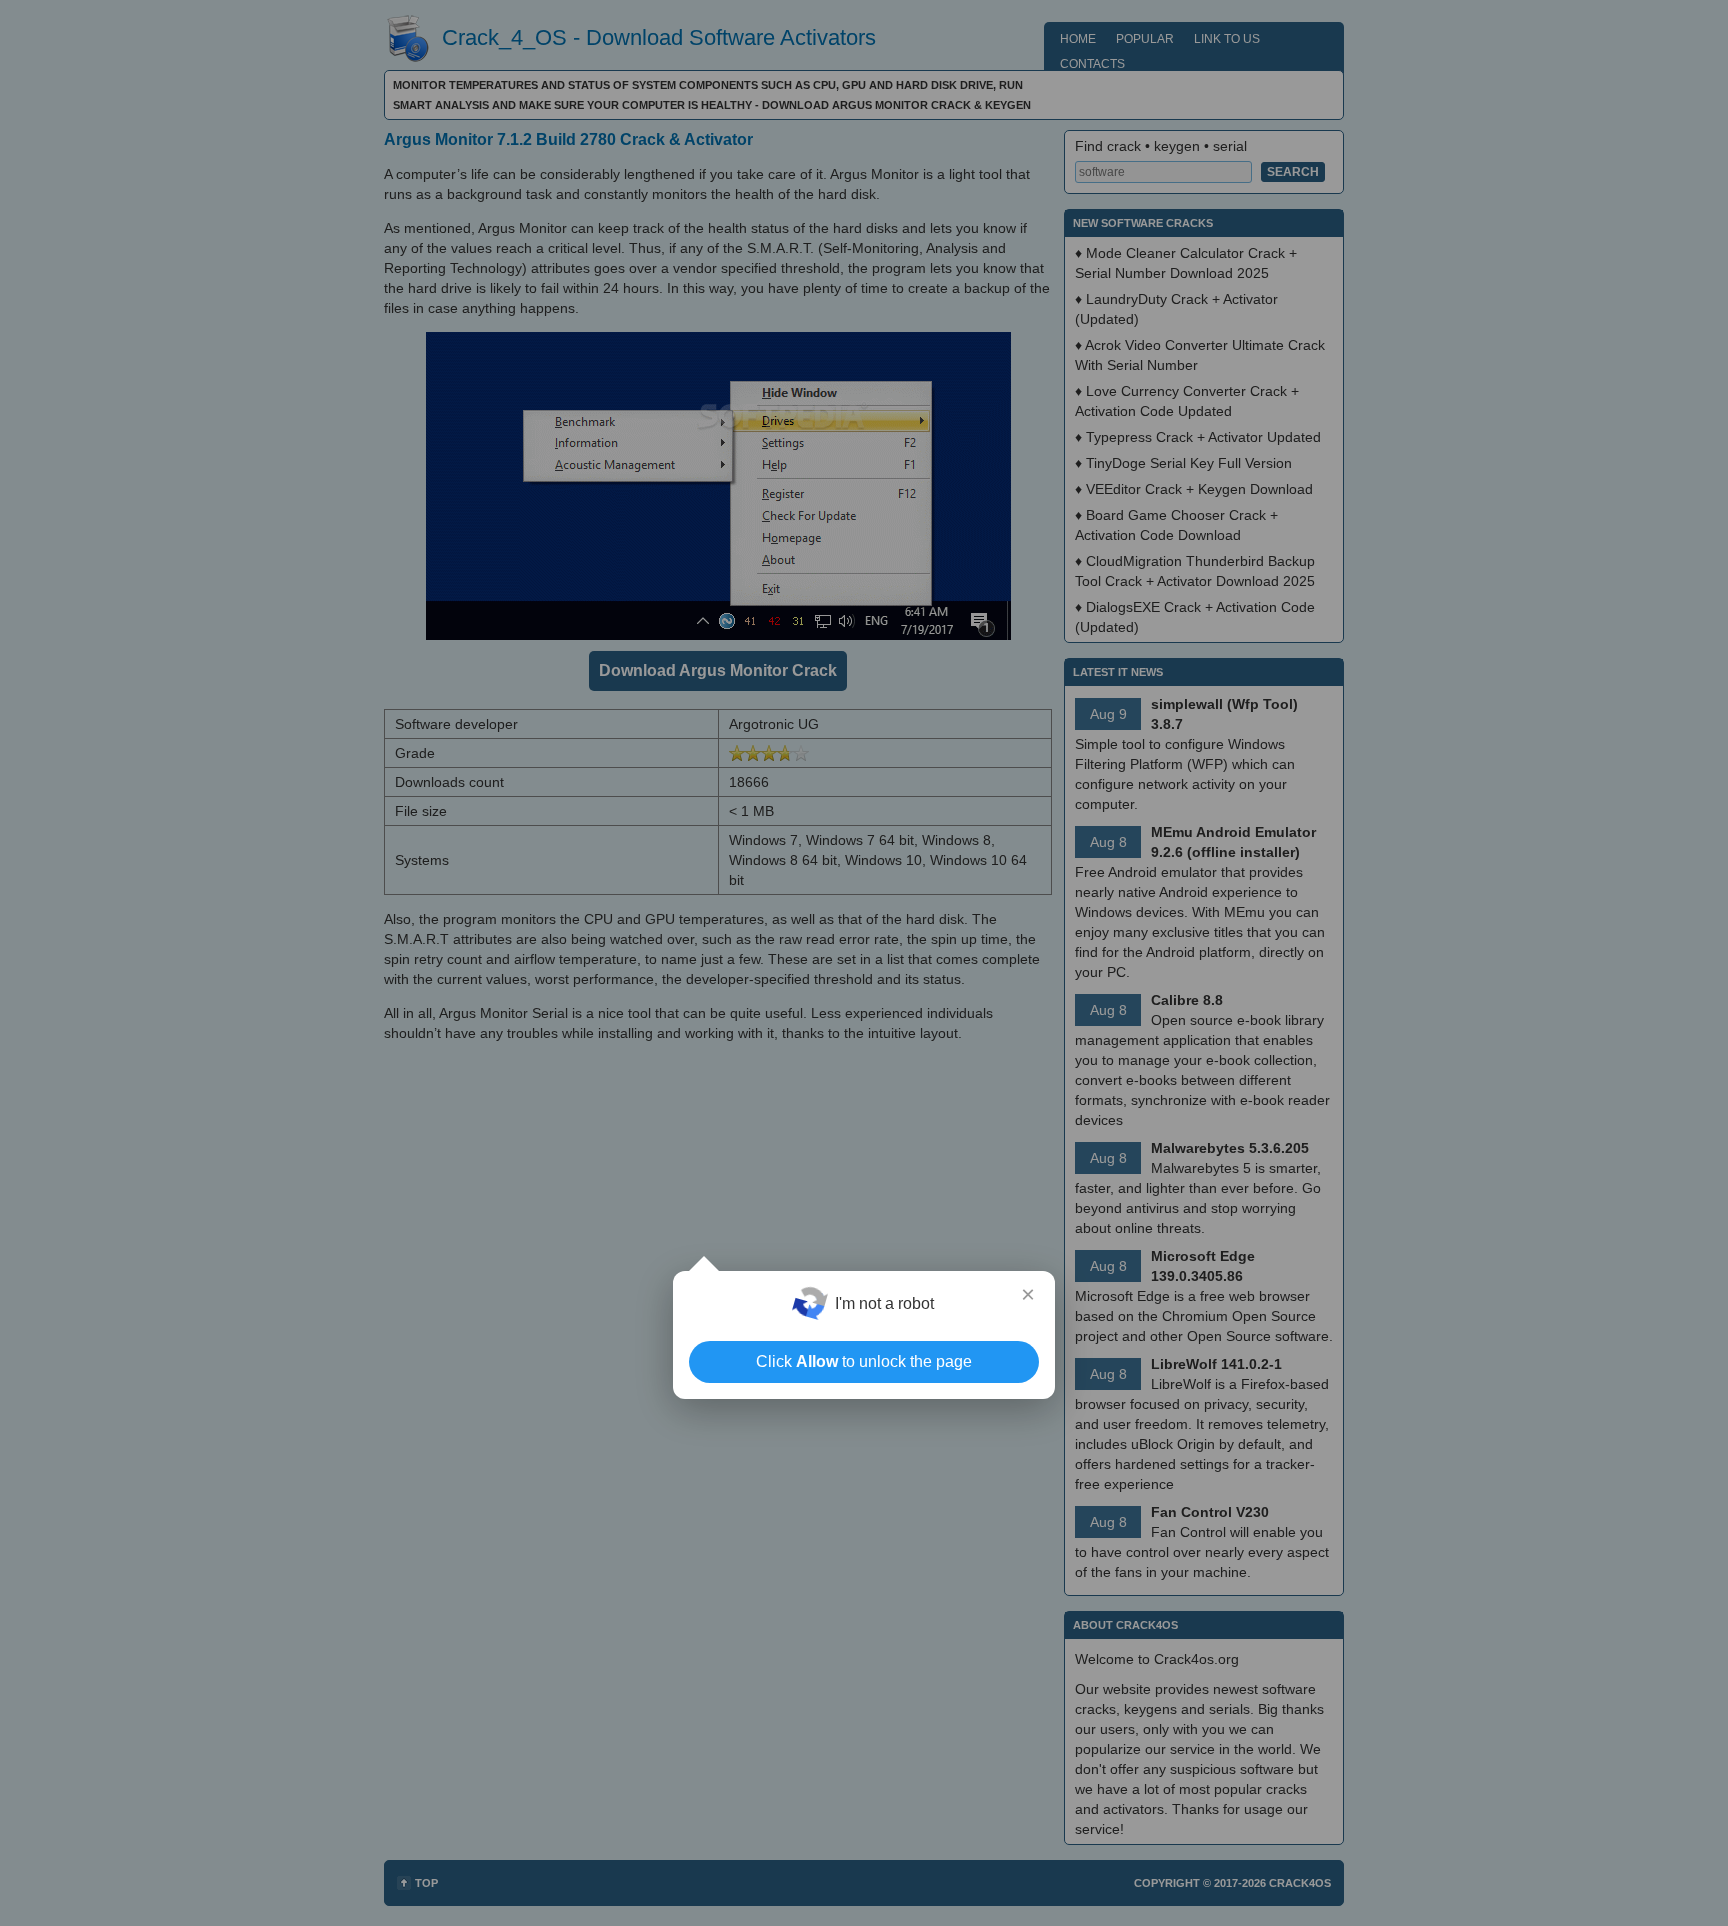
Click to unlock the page (864, 1361)
